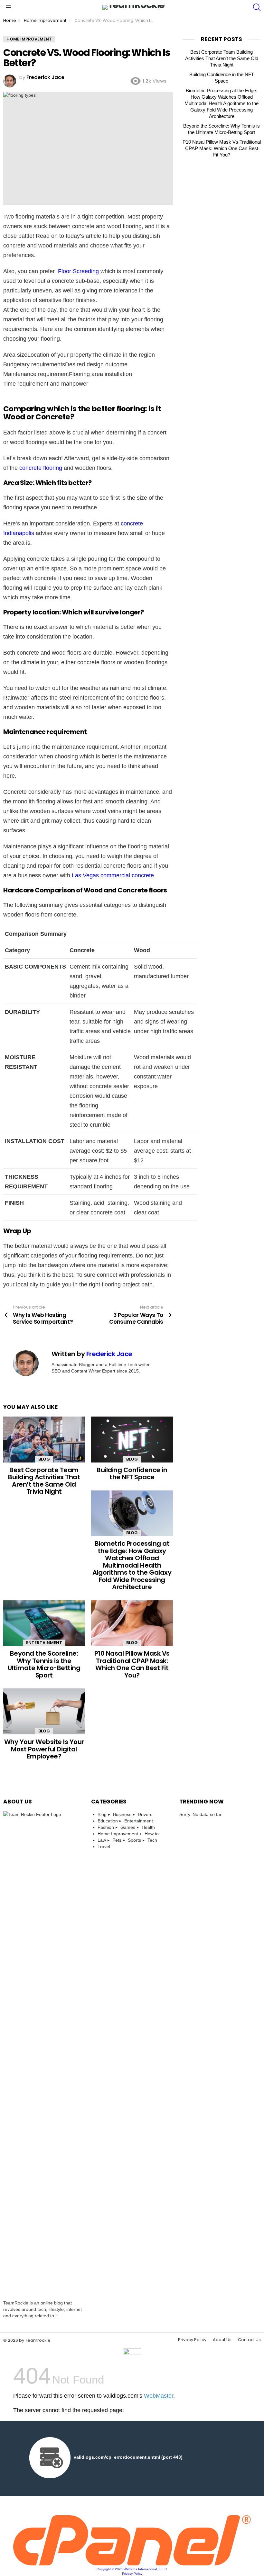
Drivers (145, 1814)
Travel (104, 1847)
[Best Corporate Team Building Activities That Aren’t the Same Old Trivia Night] (44, 1440)
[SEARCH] (257, 7)
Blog (44, 1459)
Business (122, 1814)
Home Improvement (118, 1834)
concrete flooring (41, 468)
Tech (152, 1840)
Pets (117, 1840)
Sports (134, 1840)
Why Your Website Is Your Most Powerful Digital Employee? (44, 1749)
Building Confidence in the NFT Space (132, 1474)
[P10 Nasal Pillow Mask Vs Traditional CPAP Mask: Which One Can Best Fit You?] (132, 1623)
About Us (222, 2340)
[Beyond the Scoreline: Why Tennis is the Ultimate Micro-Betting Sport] (44, 1623)
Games (128, 1827)
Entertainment (44, 1643)
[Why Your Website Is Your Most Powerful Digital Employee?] (44, 1711)
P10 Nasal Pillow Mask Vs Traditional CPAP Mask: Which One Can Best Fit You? (132, 1664)
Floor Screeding (78, 271)
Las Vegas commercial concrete (113, 875)
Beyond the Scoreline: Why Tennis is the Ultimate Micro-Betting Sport (44, 1664)
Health (148, 1827)
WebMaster (159, 2396)
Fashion (106, 1827)
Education (108, 1821)
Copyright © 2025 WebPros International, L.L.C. (132, 2569)
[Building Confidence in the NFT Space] (132, 1440)
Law (102, 1840)
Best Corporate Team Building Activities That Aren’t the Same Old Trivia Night (44, 1481)
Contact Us (249, 2340)
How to (152, 1834)
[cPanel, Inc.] (132, 2564)
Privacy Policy (192, 2340)
